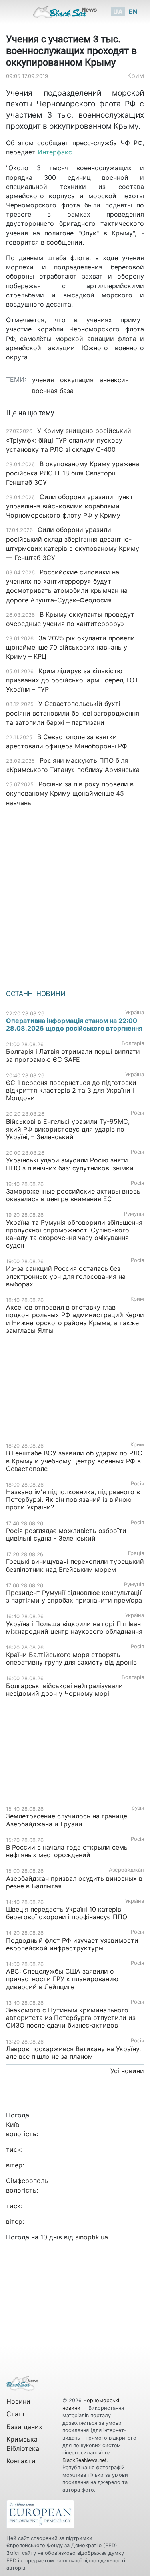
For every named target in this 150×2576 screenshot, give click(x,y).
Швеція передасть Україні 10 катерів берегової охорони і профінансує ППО (67, 1913)
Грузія (137, 1808)
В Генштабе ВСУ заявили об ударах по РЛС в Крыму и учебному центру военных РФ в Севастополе (74, 1461)
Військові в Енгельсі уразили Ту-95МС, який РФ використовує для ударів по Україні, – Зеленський (68, 1129)
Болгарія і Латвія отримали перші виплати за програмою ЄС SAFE (73, 1055)
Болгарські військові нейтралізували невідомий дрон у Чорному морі (64, 1690)
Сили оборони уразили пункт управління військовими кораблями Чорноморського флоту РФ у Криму (70, 506)
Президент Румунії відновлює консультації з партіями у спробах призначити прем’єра (74, 1596)
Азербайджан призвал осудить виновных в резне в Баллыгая (74, 1882)
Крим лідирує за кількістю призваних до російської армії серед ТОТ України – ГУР (72, 680)
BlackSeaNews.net (85, 2460)
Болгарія (133, 1043)
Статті (17, 2414)
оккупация (77, 380)
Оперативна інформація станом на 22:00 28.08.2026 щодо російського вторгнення (74, 1024)
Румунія (134, 1214)
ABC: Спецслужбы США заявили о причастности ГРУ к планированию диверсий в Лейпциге (62, 1979)
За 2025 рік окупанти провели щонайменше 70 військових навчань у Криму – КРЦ (70, 647)
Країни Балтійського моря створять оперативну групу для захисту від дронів (71, 1658)
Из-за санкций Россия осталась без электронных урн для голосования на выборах (66, 1276)
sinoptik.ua (92, 2237)
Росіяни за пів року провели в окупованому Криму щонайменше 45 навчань (70, 793)
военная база (53, 391)
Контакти (21, 2461)
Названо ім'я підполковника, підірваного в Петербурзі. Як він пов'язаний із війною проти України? (73, 1499)
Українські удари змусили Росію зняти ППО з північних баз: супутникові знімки (70, 1164)
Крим (136, 76)
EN (133, 12)
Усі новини (127, 2071)
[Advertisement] (75, 896)
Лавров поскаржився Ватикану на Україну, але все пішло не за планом (73, 2053)
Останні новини (36, 994)
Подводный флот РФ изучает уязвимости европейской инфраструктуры (72, 1944)
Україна (135, 1012)
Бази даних (24, 2427)
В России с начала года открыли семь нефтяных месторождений (67, 1851)
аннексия (114, 380)
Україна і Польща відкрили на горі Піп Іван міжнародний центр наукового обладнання (74, 1628)
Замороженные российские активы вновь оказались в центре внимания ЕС (73, 1195)
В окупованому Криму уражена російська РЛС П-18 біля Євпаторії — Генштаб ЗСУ (73, 473)
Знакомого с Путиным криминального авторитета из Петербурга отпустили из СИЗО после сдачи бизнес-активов (71, 2018)
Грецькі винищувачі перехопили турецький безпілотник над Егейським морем (75, 1565)
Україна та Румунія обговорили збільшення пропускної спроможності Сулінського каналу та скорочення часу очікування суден (74, 1234)
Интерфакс (55, 152)
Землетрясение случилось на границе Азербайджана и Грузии (67, 1820)
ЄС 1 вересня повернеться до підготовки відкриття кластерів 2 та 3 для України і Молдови (71, 1090)
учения (43, 380)
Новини (18, 2401)
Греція (136, 1553)
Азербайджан (126, 1870)
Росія (137, 1113)
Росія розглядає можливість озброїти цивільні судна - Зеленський (66, 1534)
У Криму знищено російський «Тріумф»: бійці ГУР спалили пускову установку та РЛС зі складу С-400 (69, 440)
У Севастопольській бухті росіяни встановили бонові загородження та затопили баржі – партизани (73, 713)
